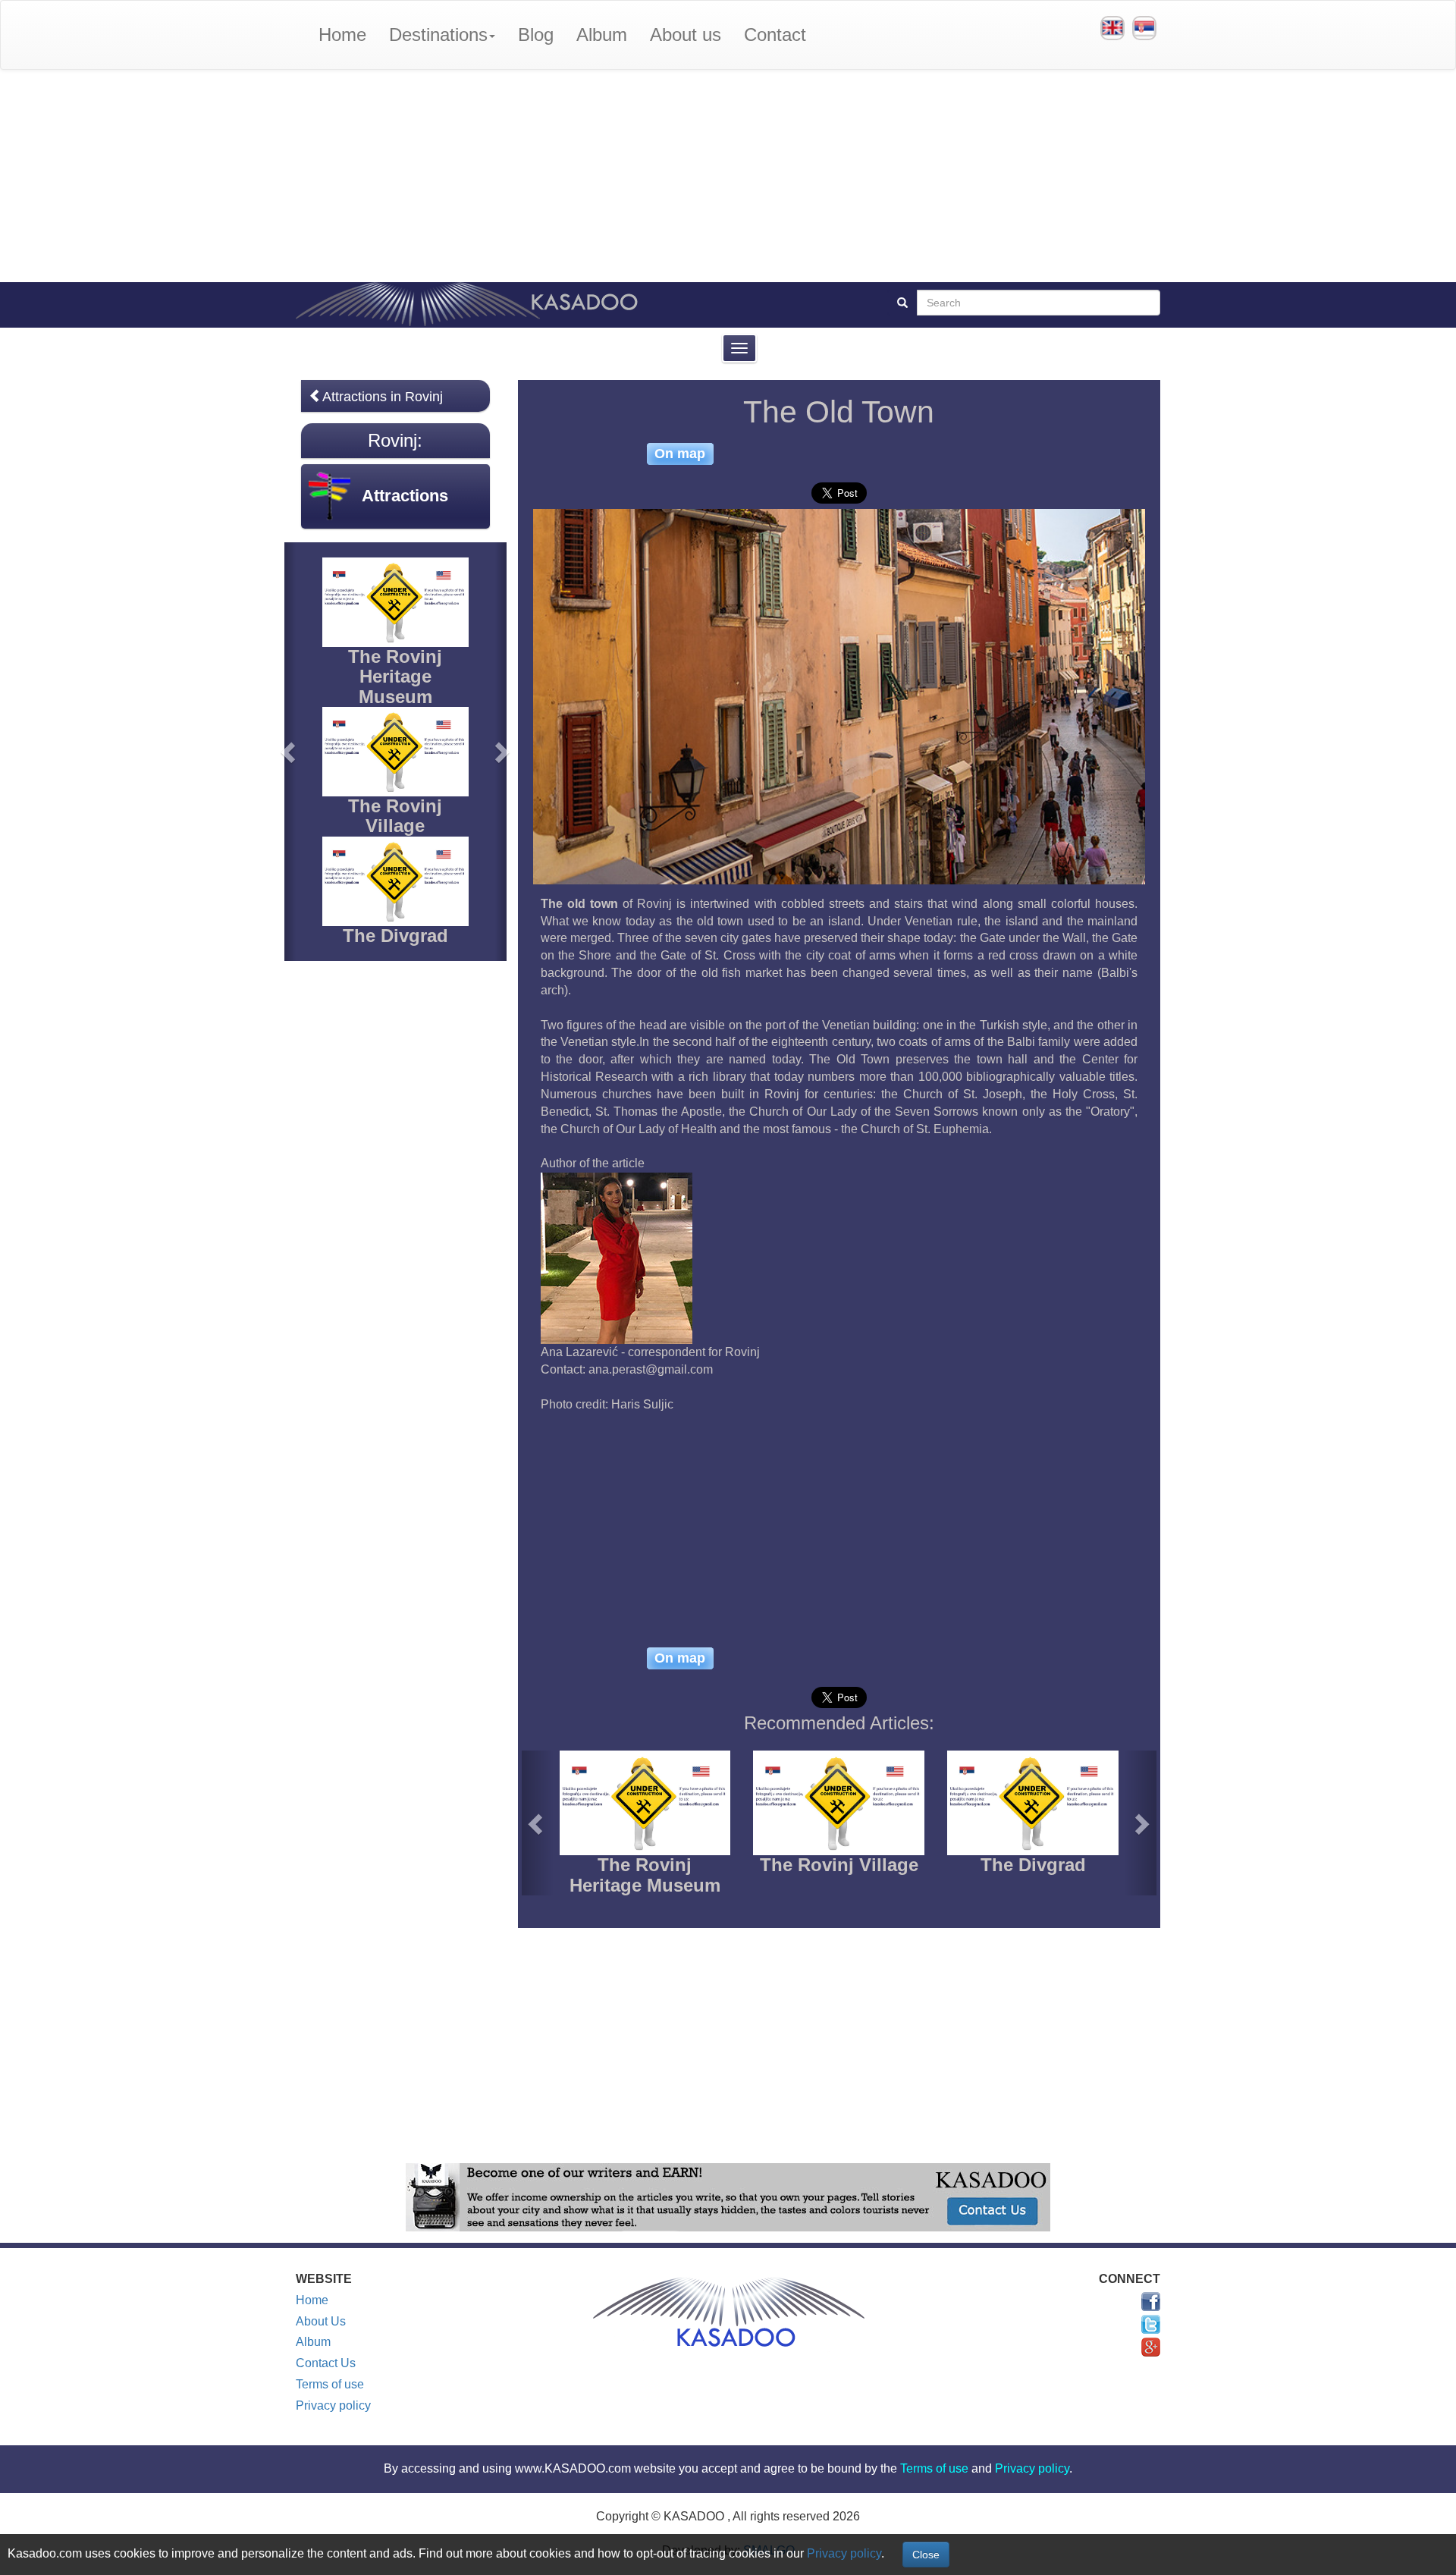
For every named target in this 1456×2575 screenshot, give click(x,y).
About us (686, 35)
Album (602, 35)
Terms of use (330, 2384)
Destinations (438, 35)
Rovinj (392, 440)
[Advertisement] (728, 176)
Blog (536, 35)
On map (680, 454)
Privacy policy (333, 2405)
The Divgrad (1033, 1865)
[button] (538, 1823)
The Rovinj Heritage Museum (645, 1875)
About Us (321, 2321)
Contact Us (326, 2363)
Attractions (405, 496)
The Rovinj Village (839, 1865)
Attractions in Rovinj (383, 397)
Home (342, 35)
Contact (775, 35)
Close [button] (926, 2555)
